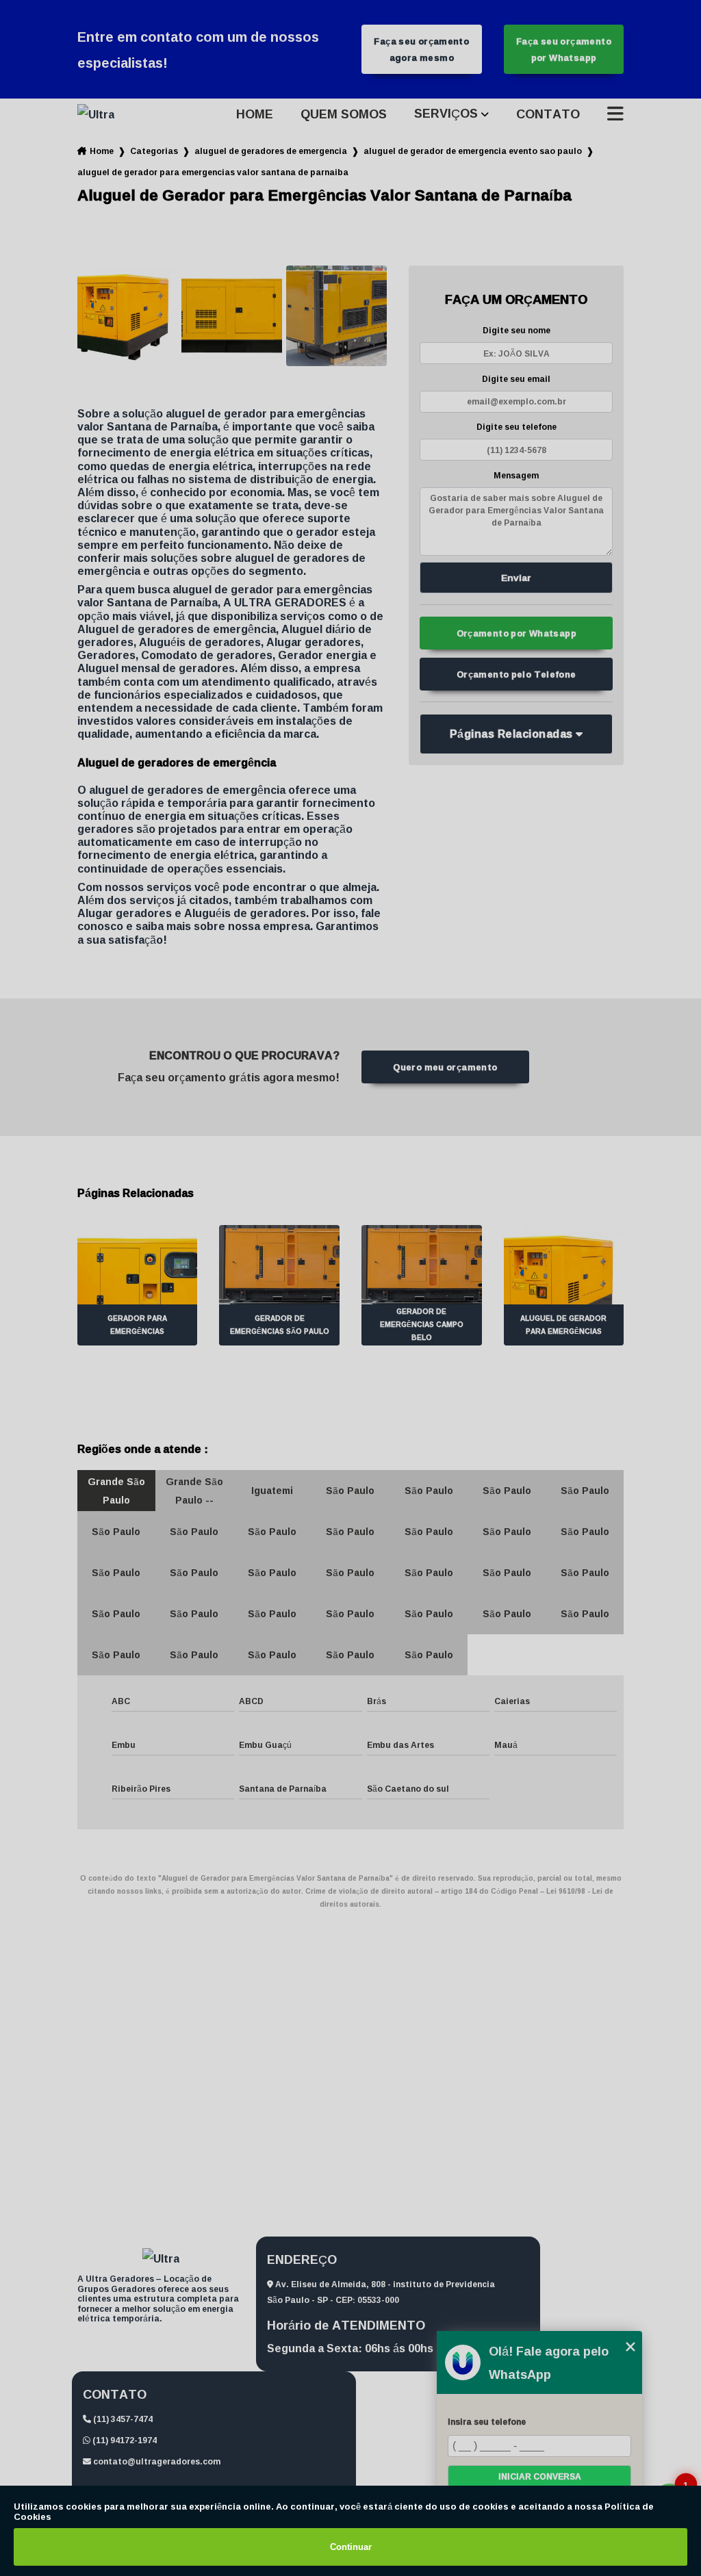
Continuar (351, 2547)
